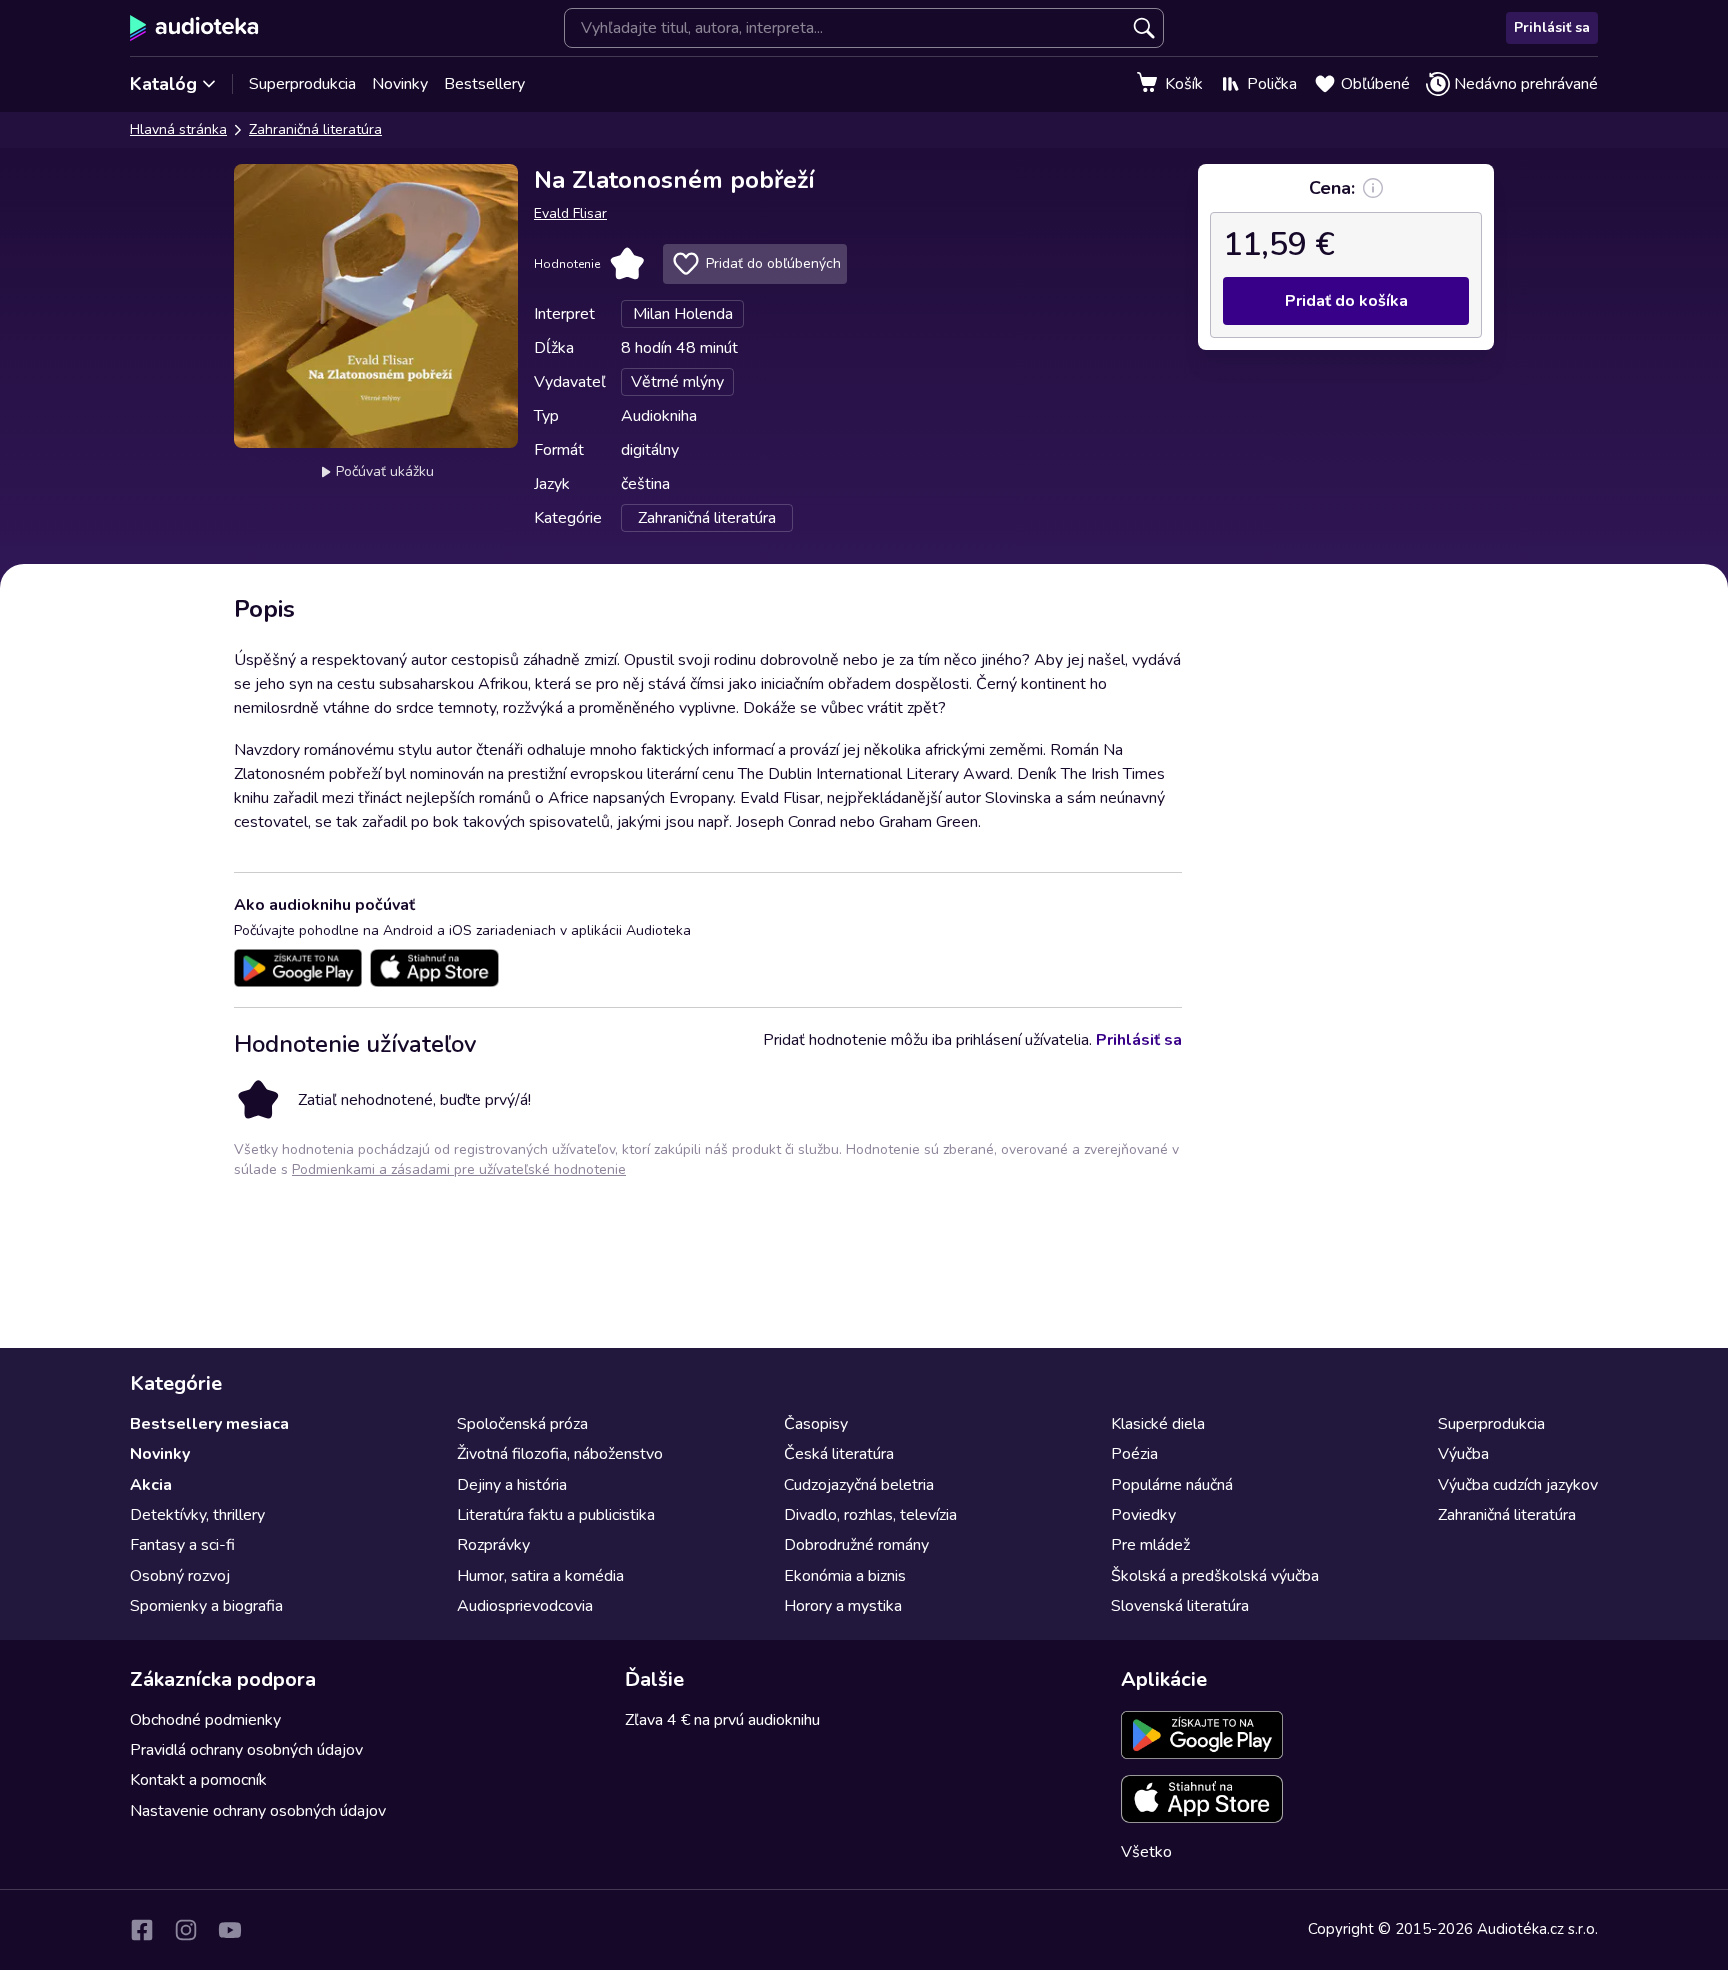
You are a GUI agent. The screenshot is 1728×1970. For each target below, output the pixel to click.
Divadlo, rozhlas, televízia (870, 1515)
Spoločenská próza (522, 1424)
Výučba (1463, 1454)
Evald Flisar (570, 213)
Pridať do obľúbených (773, 263)
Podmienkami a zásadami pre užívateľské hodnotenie (459, 1169)
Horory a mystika (843, 1606)
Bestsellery (484, 84)
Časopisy (816, 1424)
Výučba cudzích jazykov (1518, 1485)
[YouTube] (230, 1930)
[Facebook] (142, 1930)
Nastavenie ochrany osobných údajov (258, 1811)
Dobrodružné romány (856, 1545)
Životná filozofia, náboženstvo (560, 1454)
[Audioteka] (194, 28)
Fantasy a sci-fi (182, 1545)
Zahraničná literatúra (315, 129)
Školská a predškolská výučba (1215, 1576)
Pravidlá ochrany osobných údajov (246, 1750)
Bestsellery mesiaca (209, 1424)
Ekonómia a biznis (845, 1576)
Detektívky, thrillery (197, 1515)
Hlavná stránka (178, 129)
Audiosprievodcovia (525, 1606)
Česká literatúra (839, 1454)
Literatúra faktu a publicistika (556, 1515)
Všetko (1146, 1852)
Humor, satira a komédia (540, 1576)
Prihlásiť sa (1552, 27)
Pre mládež (1150, 1545)
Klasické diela (1158, 1424)
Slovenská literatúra (1180, 1606)
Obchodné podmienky (205, 1720)
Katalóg (163, 84)
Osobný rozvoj (180, 1576)
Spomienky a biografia (206, 1606)
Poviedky (1143, 1515)
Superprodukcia (302, 84)
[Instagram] (186, 1930)
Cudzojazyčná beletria (859, 1485)
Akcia (151, 1485)
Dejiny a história (512, 1485)
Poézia (1134, 1454)
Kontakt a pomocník (198, 1780)
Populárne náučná (1172, 1485)
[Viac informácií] (1373, 188)
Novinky (400, 84)
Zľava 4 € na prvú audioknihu (722, 1720)
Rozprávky (493, 1545)
